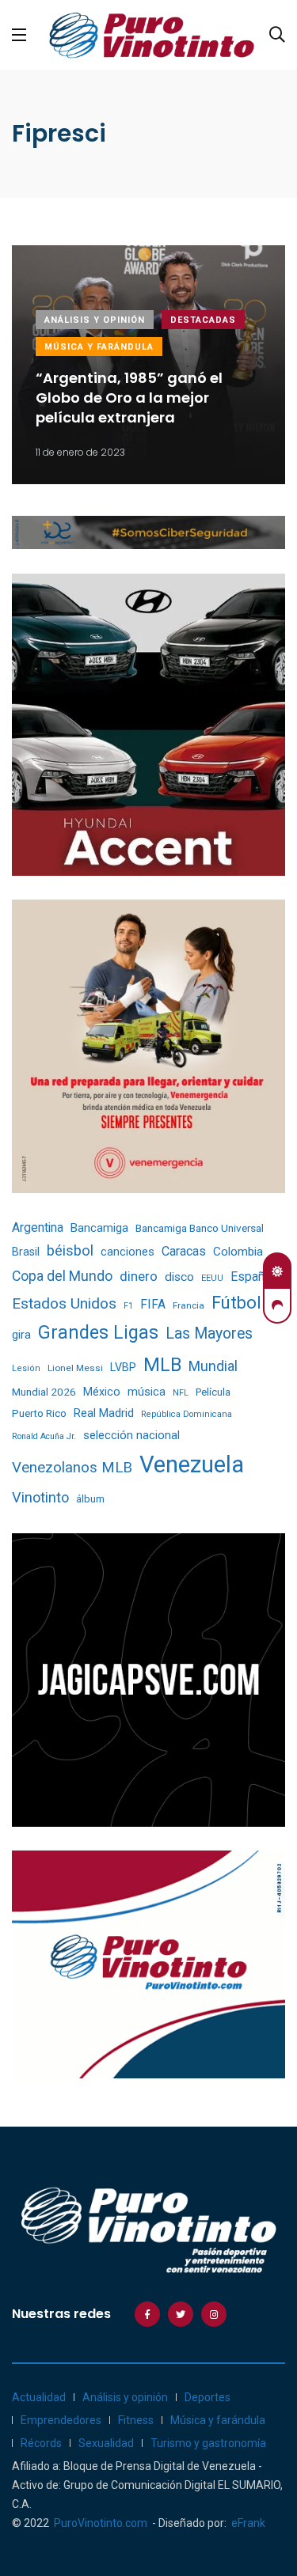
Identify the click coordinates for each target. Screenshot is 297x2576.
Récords (41, 2443)
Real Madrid (104, 1413)
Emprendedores (61, 2420)
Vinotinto (40, 1497)
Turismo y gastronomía (208, 2443)
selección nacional (131, 1435)
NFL (181, 1393)
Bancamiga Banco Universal (200, 1228)
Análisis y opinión (95, 320)
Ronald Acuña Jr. (44, 1436)
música (147, 1392)
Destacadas (203, 320)
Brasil (26, 1252)
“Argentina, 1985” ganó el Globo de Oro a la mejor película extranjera (129, 398)
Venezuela (192, 1464)
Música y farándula (99, 347)
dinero (139, 1277)
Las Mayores (209, 1333)
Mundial (213, 1366)
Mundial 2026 (44, 1392)
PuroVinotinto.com (101, 2523)
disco (179, 1277)
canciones (128, 1252)
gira (21, 1335)
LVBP (123, 1367)
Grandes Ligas (98, 1332)
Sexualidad (106, 2443)
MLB (162, 1365)
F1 (128, 1306)
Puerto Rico (39, 1413)
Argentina (38, 1227)
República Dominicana (187, 1414)
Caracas (184, 1251)
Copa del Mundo (62, 1276)
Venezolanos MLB (72, 1468)
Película (213, 1392)
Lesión (26, 1368)
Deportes (208, 2397)
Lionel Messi (75, 1368)
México (102, 1392)
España (251, 1277)
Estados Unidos (64, 1303)
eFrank (248, 2523)
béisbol (70, 1251)
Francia (188, 1305)
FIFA (153, 1305)
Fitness (136, 2420)
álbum (90, 1499)
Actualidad (39, 2397)
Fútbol (236, 1303)
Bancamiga (99, 1228)
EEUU (212, 1278)
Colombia (238, 1252)
